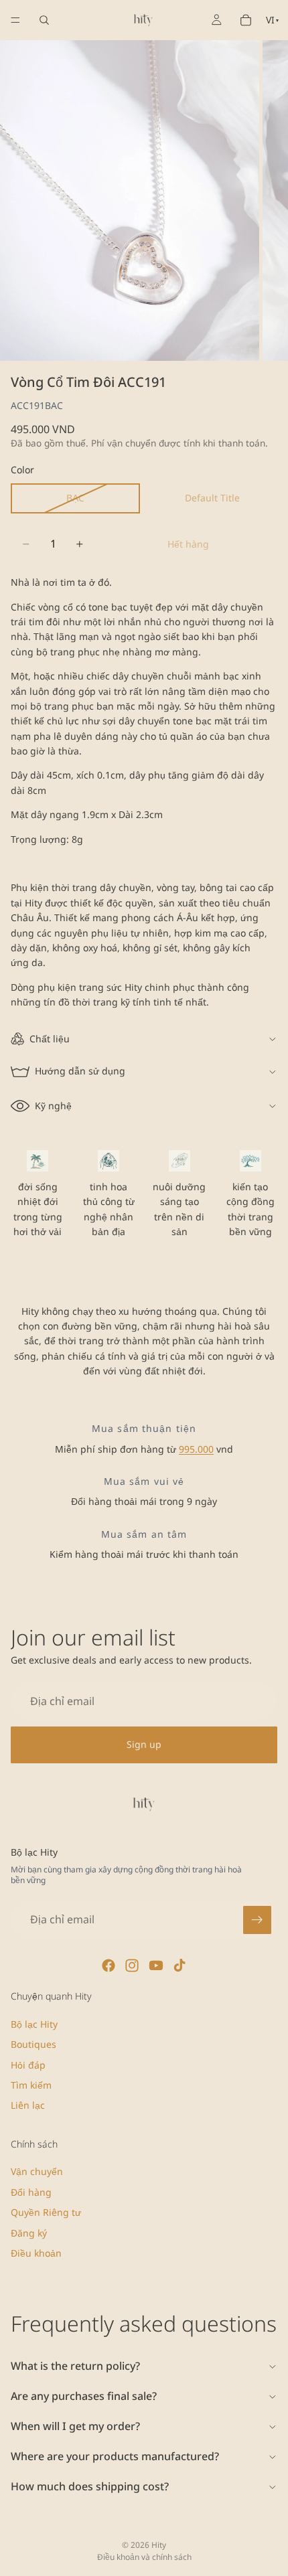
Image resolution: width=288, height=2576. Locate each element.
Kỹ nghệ (53, 1106)
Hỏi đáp (28, 2064)
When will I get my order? (75, 2426)
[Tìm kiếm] (44, 20)
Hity (159, 2545)
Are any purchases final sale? (84, 2396)
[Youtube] (156, 1965)
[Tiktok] (179, 1965)
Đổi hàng (31, 2191)
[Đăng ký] (257, 1920)
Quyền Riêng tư (46, 2212)
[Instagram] (132, 1965)
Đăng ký (29, 2232)
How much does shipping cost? (90, 2486)
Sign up (144, 1745)
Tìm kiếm (31, 2085)
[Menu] (15, 20)
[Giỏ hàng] (246, 20)
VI (272, 20)
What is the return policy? (75, 2366)
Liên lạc (28, 2105)
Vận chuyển (37, 2171)
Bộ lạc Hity (34, 2023)
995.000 (196, 1449)
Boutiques (33, 2044)
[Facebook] (109, 1965)
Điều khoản (36, 2253)
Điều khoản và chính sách (144, 2557)
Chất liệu (50, 1039)
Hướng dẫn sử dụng (80, 1071)
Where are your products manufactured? (115, 2456)
